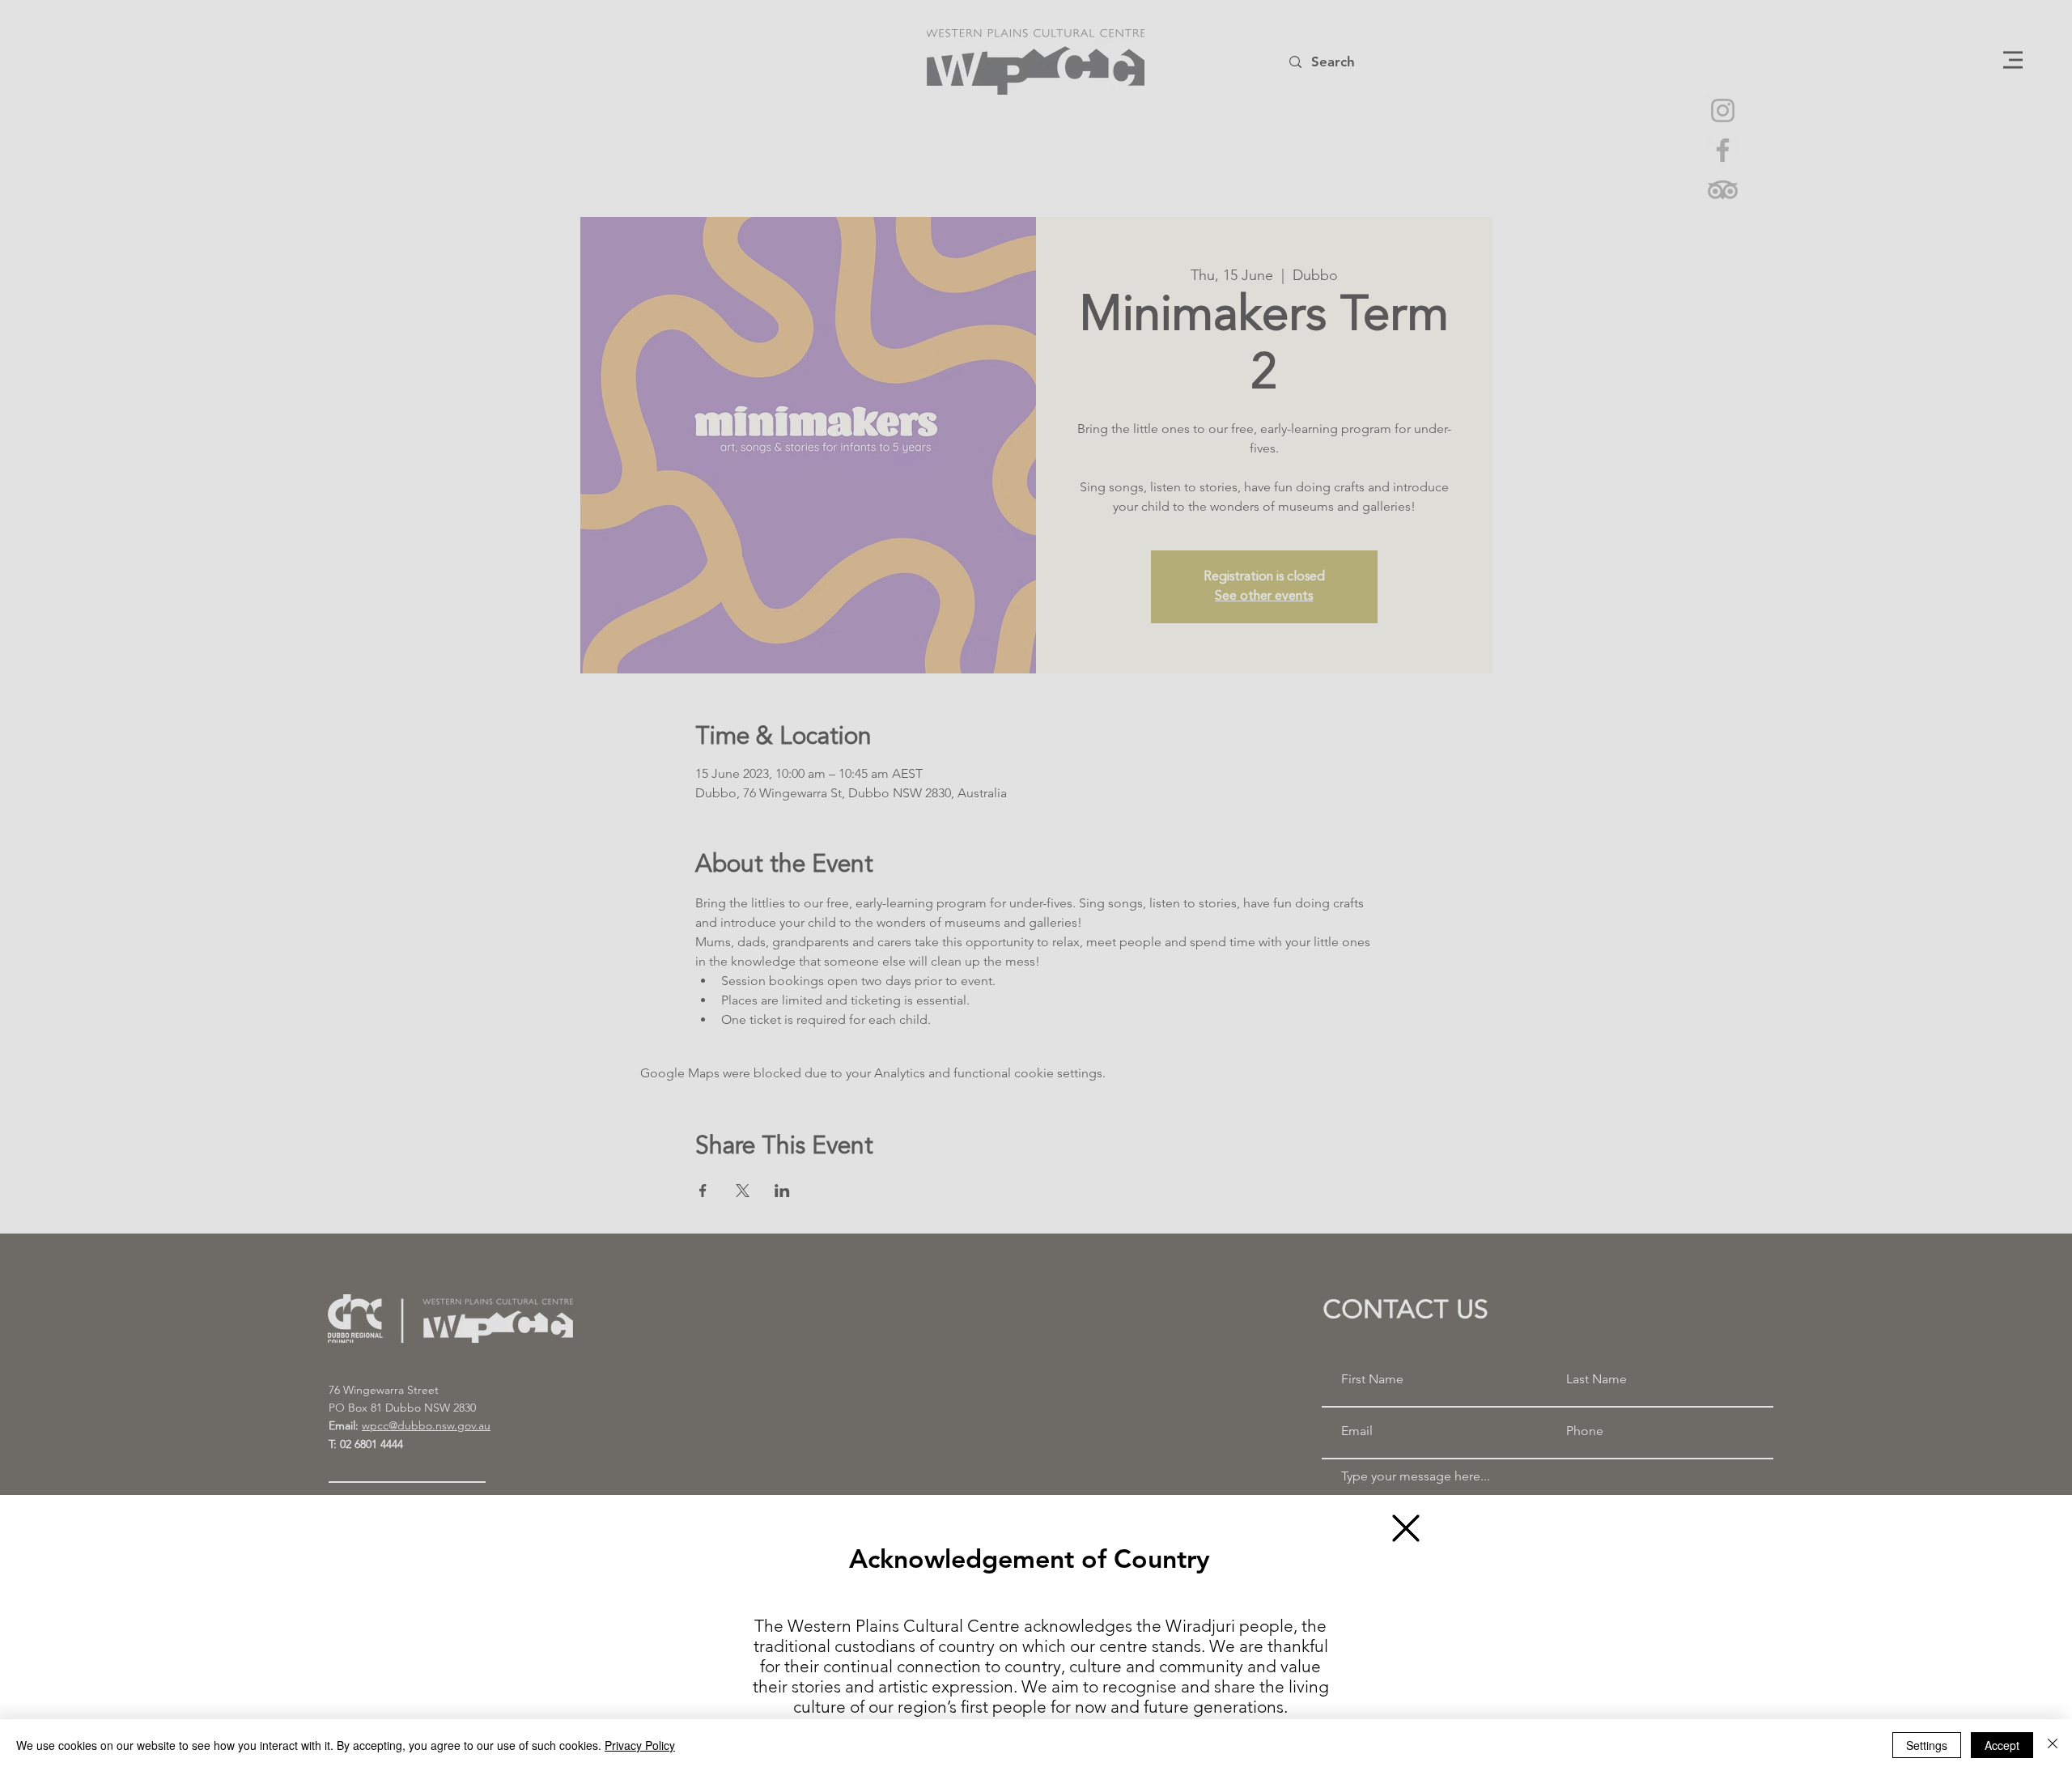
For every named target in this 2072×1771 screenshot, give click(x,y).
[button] (1406, 1528)
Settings (1927, 1745)
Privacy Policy (640, 1745)
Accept (2002, 1745)
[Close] (2053, 1745)
